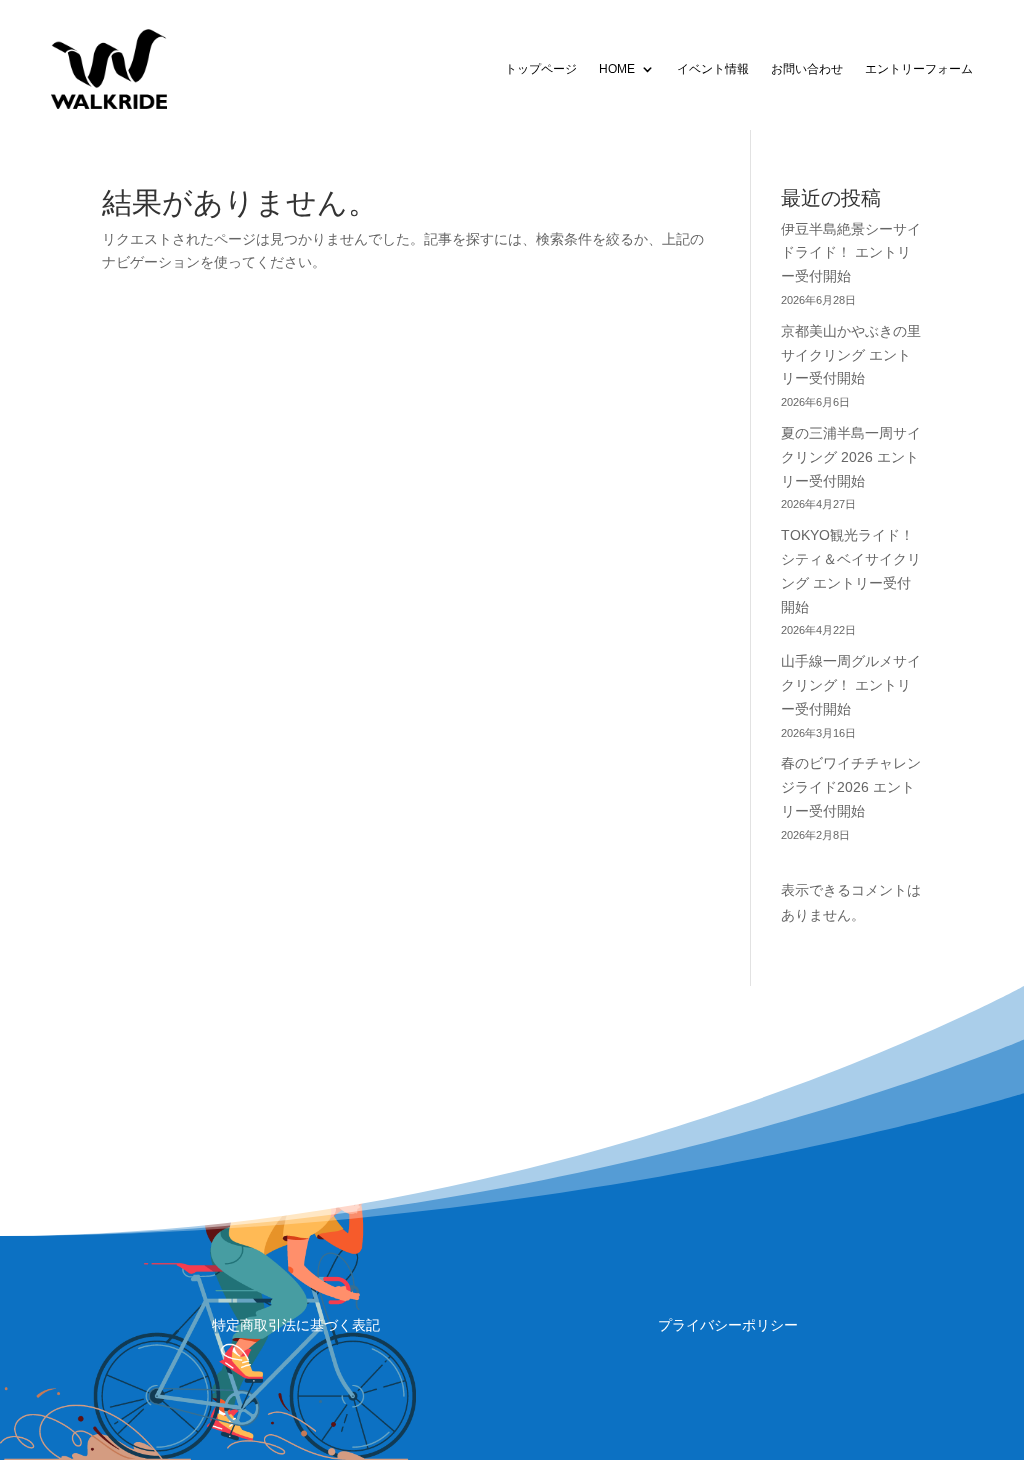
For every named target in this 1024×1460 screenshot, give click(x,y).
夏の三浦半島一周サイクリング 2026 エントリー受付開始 (851, 457)
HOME (617, 69)
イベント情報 (713, 69)
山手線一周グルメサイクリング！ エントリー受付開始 (851, 685)
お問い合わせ (807, 69)
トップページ (541, 69)
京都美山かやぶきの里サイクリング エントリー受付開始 (851, 355)
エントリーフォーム (919, 69)
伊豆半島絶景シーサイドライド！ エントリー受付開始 (851, 253)
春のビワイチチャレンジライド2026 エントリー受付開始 (851, 787)
